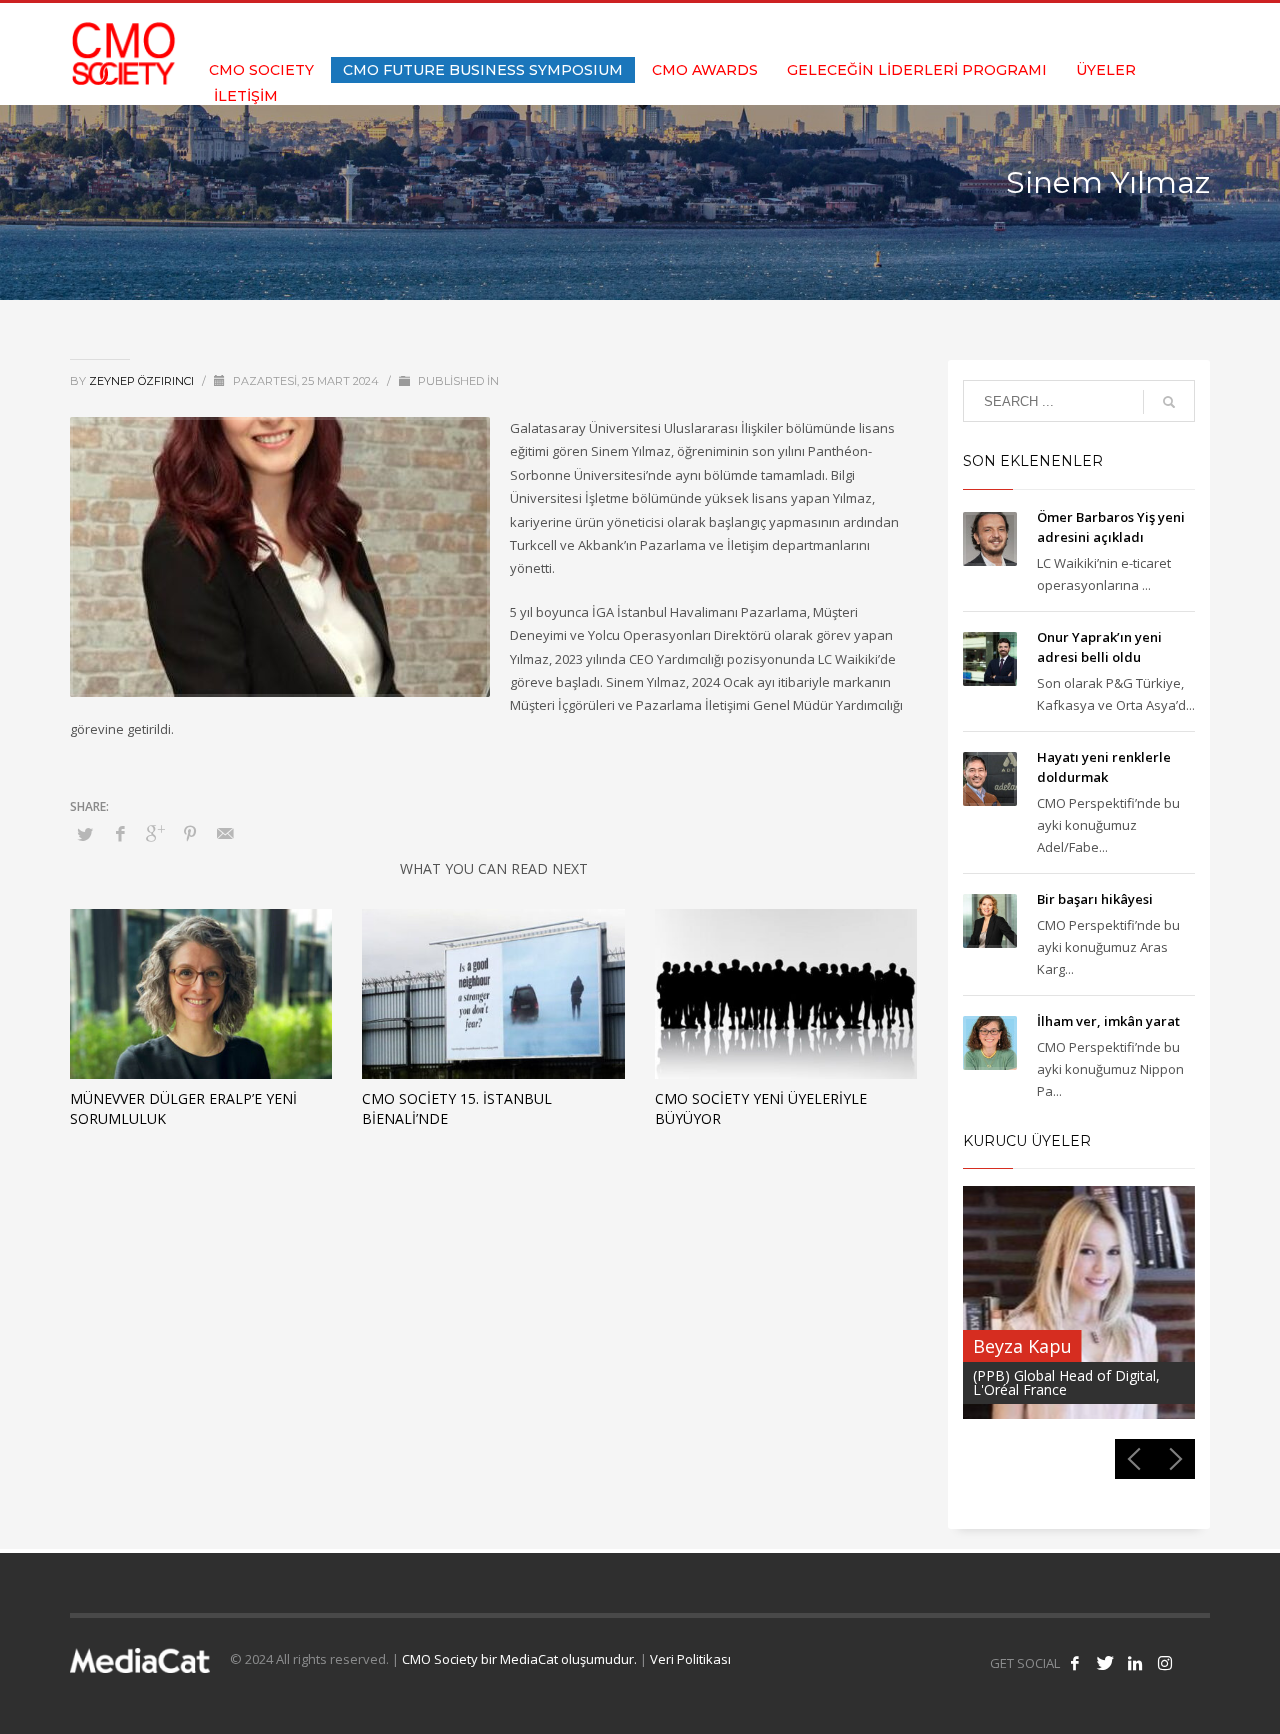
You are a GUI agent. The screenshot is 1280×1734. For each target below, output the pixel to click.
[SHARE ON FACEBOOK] (120, 833)
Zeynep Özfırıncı (143, 381)
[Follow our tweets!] (1105, 1663)
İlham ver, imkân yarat (1108, 1021)
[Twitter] (1135, 30)
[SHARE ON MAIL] (225, 833)
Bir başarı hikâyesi (1095, 899)
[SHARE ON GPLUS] (155, 833)
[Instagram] (1195, 30)
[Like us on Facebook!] (1075, 1663)
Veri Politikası (690, 1659)
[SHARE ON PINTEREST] (190, 833)
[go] (1169, 402)
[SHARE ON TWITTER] (85, 834)
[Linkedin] (1165, 30)
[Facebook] (1105, 30)
